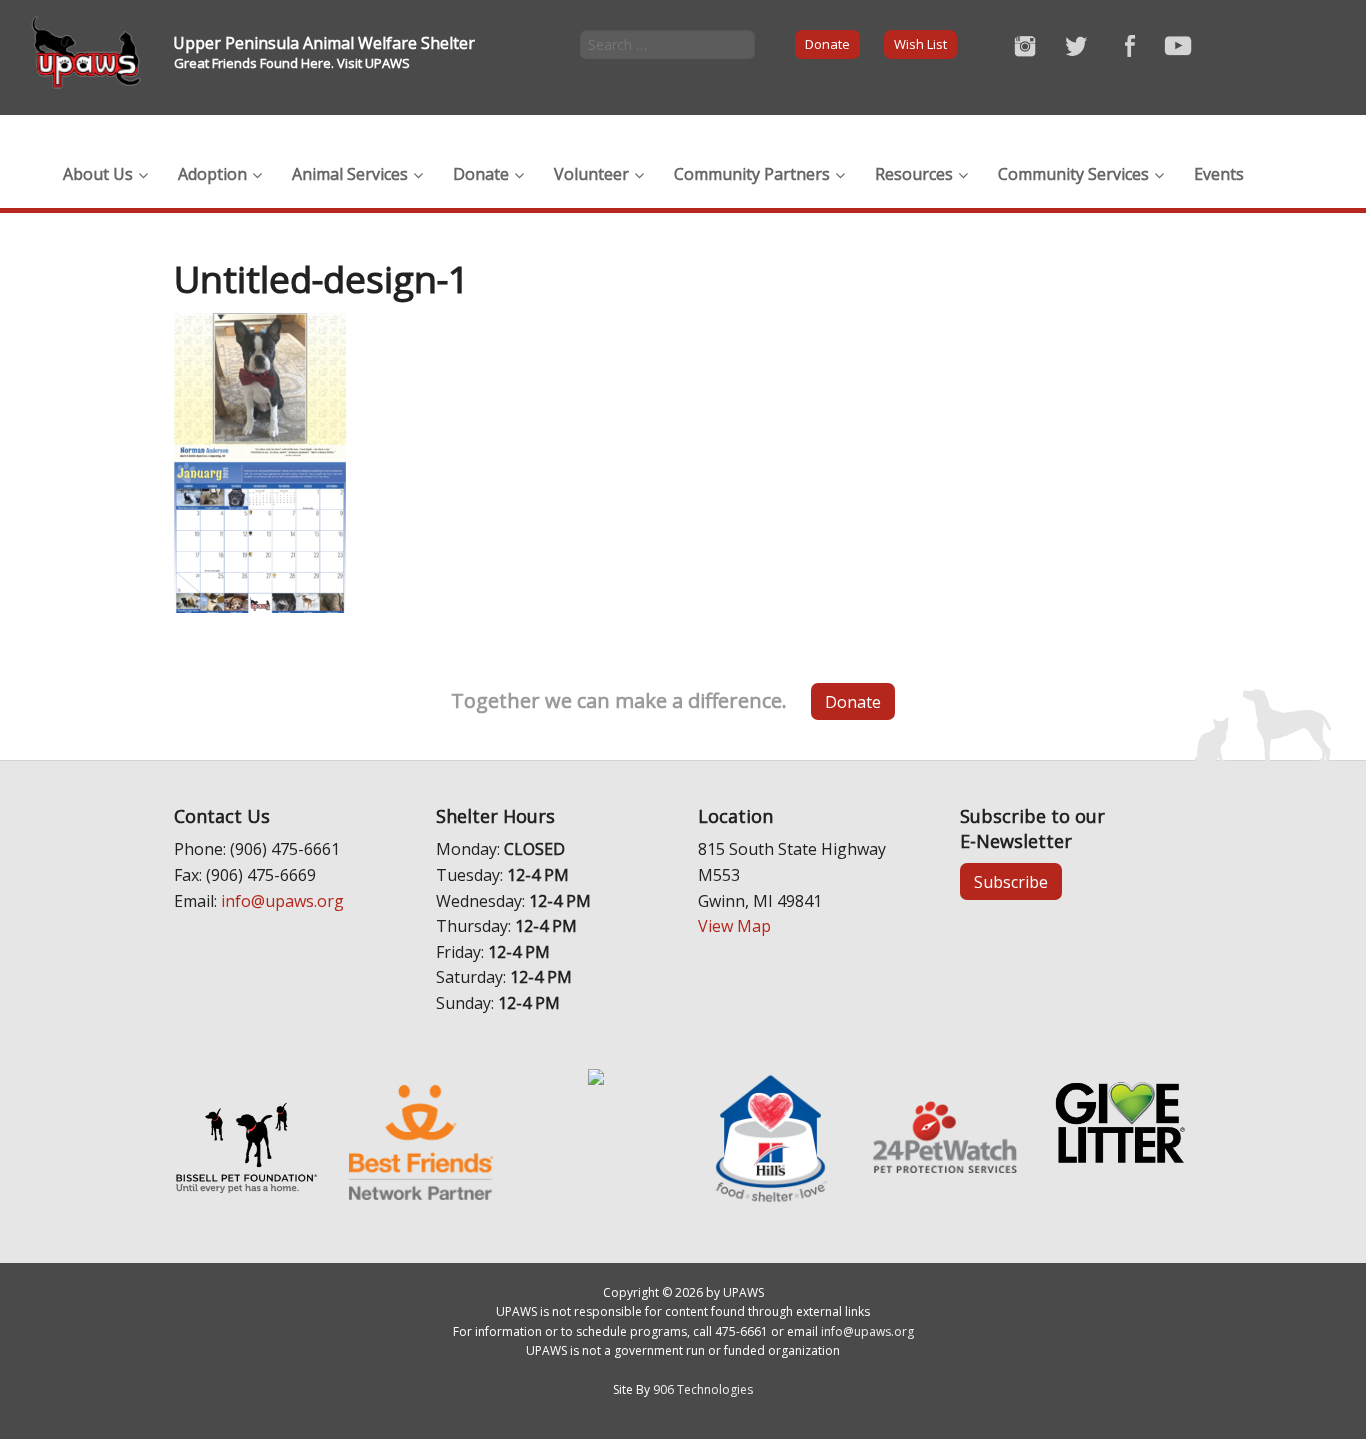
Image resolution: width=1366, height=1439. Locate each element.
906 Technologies (703, 1389)
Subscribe (1011, 882)
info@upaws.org (282, 901)
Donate (827, 44)
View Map (734, 926)
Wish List (920, 44)
